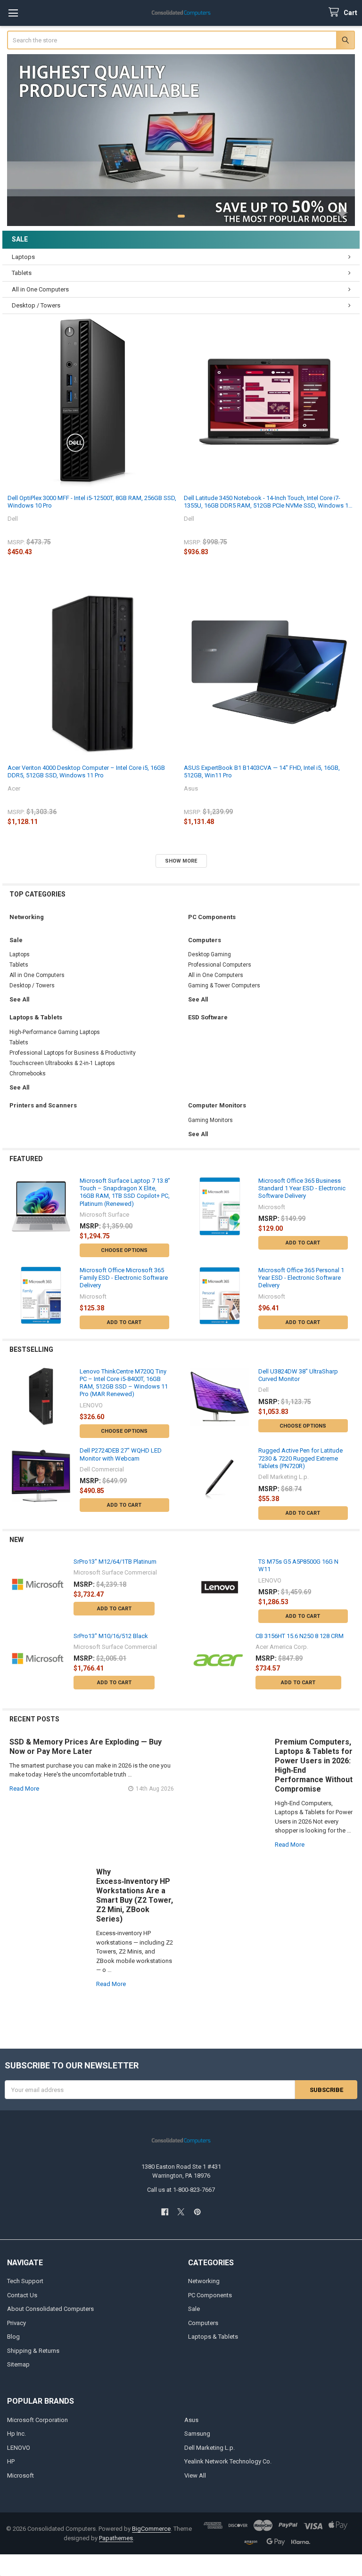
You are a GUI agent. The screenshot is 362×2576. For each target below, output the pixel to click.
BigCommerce (151, 2529)
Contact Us (22, 2295)
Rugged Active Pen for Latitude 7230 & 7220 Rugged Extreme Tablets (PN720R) (300, 1458)
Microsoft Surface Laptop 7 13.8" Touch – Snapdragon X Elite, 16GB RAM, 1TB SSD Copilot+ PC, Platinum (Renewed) (125, 1192)
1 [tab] (181, 216)
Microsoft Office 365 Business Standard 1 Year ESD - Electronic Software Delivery (302, 1188)
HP (11, 2461)
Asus (191, 2420)
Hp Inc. (16, 2434)
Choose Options (124, 1250)
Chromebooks (28, 1074)
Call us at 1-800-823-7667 (181, 2190)
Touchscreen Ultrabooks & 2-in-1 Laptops (62, 1063)
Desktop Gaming (210, 954)
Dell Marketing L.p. (210, 2448)
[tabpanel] (181, 140)
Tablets (22, 273)
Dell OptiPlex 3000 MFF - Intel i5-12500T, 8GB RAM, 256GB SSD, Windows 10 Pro (92, 502)
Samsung (197, 2434)
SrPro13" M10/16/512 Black (111, 1636)
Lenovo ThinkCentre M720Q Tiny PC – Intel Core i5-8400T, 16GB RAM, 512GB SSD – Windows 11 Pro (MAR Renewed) (124, 1383)
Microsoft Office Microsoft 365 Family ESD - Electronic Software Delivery (124, 1278)
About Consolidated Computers (50, 2309)
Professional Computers (220, 965)
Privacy (16, 2323)
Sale (20, 239)
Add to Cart (303, 1243)
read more (24, 1789)
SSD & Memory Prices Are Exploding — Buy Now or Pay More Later (86, 1747)
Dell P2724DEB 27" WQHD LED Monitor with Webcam (121, 1454)
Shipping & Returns (33, 2351)
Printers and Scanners (43, 1105)
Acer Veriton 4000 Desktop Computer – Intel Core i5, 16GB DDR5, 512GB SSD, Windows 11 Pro (86, 771)
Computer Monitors (217, 1105)
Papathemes (116, 2538)
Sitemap (18, 2364)
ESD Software (208, 1017)
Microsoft (21, 2475)
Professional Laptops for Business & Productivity (73, 1053)
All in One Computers (40, 289)
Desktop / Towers (36, 305)
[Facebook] (165, 2212)
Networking (27, 917)
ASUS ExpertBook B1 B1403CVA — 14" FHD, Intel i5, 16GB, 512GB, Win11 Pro (262, 771)
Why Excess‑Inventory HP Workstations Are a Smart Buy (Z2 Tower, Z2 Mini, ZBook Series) (135, 1895)
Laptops (23, 257)
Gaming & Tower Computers (224, 985)
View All (195, 2475)
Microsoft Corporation (37, 2420)
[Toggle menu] (13, 13)
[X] (181, 2212)
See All (19, 1000)
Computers (205, 940)
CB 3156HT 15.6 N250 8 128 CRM (300, 1636)
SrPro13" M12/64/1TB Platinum (115, 1562)
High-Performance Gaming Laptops (55, 1032)
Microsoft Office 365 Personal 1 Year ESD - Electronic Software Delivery (301, 1278)
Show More (181, 861)
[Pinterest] (197, 2212)
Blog (13, 2337)
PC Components (212, 917)
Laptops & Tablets (36, 1017)
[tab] (181, 239)
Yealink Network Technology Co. (228, 2461)
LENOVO (19, 2448)
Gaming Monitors (210, 1120)
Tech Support (25, 2281)
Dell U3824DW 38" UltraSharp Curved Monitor (298, 1375)
